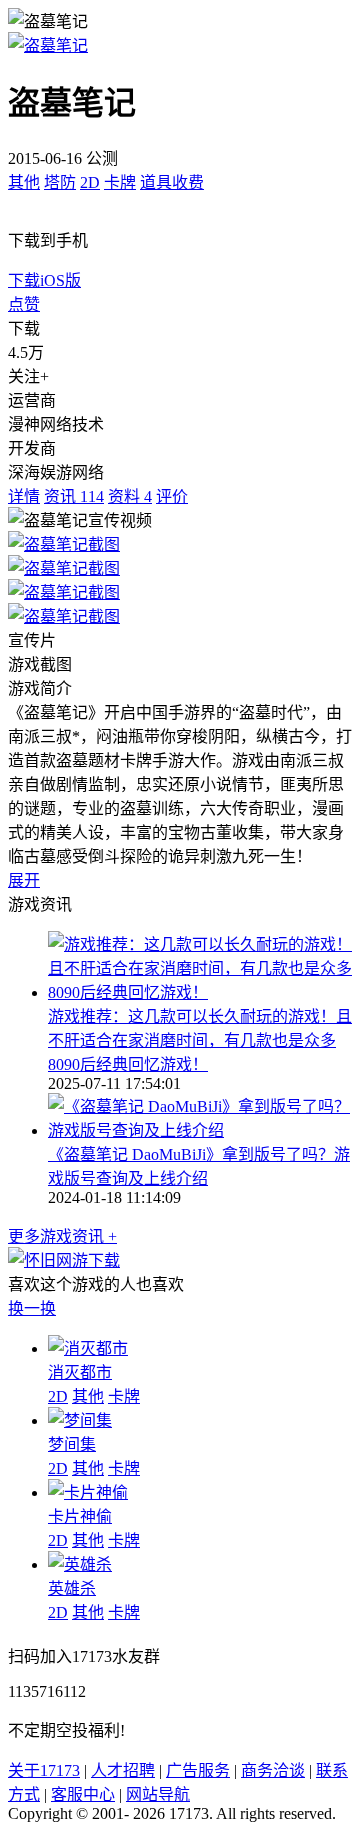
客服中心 (83, 1794)
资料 (130, 496)
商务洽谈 (273, 1770)
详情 (24, 496)
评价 (172, 496)
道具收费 (172, 182)
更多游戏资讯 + (62, 1236)
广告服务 (198, 1770)
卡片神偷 (80, 1516)
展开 (24, 880)
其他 (24, 182)
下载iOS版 (44, 280)
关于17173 (44, 1770)
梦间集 (72, 1444)
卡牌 (120, 182)
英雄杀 (72, 1588)
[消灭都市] (88, 1348)
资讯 (74, 496)
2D (90, 182)
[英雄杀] (80, 1564)
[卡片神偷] (88, 1492)
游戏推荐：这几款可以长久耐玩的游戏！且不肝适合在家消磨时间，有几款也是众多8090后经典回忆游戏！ (200, 1040)
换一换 (32, 1308)
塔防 (60, 182)
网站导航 (158, 1794)
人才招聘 (123, 1770)
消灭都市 (80, 1372)
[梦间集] (80, 1420)
